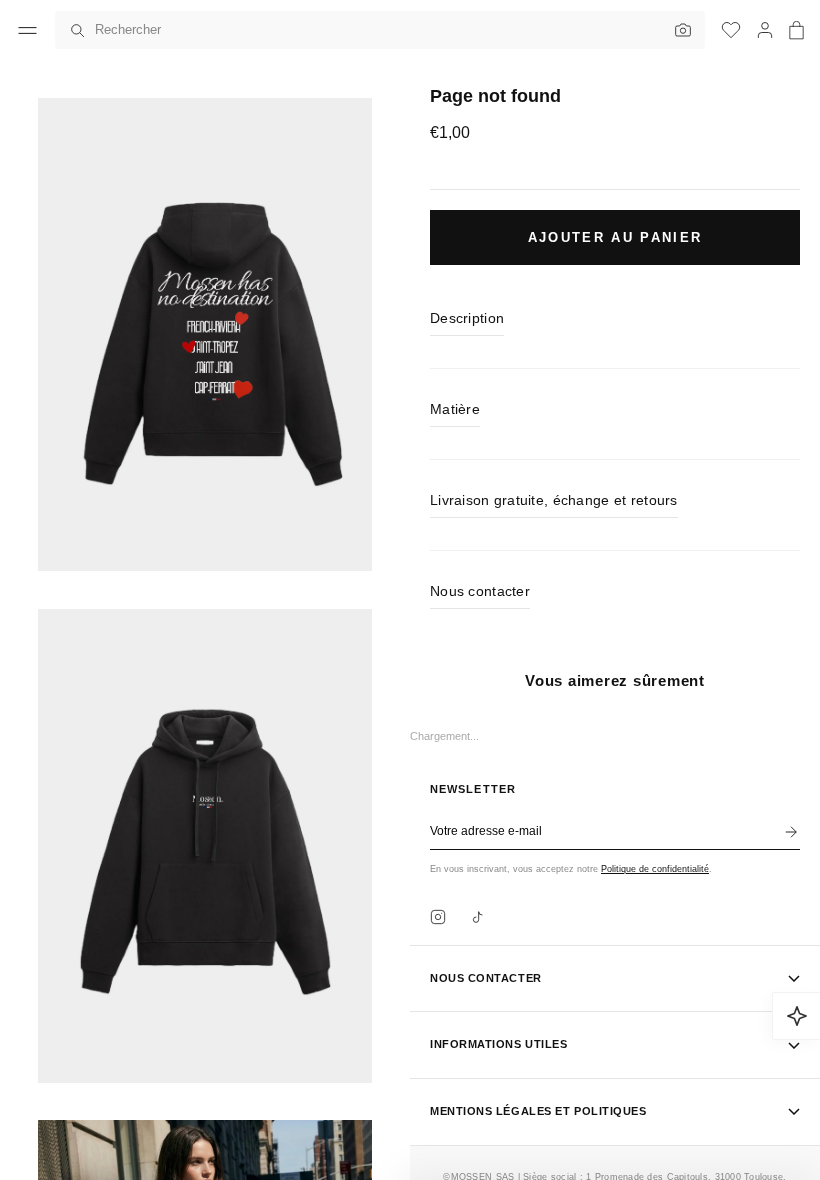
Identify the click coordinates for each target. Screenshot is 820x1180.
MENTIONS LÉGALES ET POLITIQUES (538, 1111)
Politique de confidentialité (655, 869)
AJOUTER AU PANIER (615, 237)
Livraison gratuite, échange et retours (554, 500)
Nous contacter (480, 591)
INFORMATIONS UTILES (498, 1044)
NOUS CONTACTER (486, 978)
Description (467, 318)
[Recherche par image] (678, 30)
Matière (455, 409)
